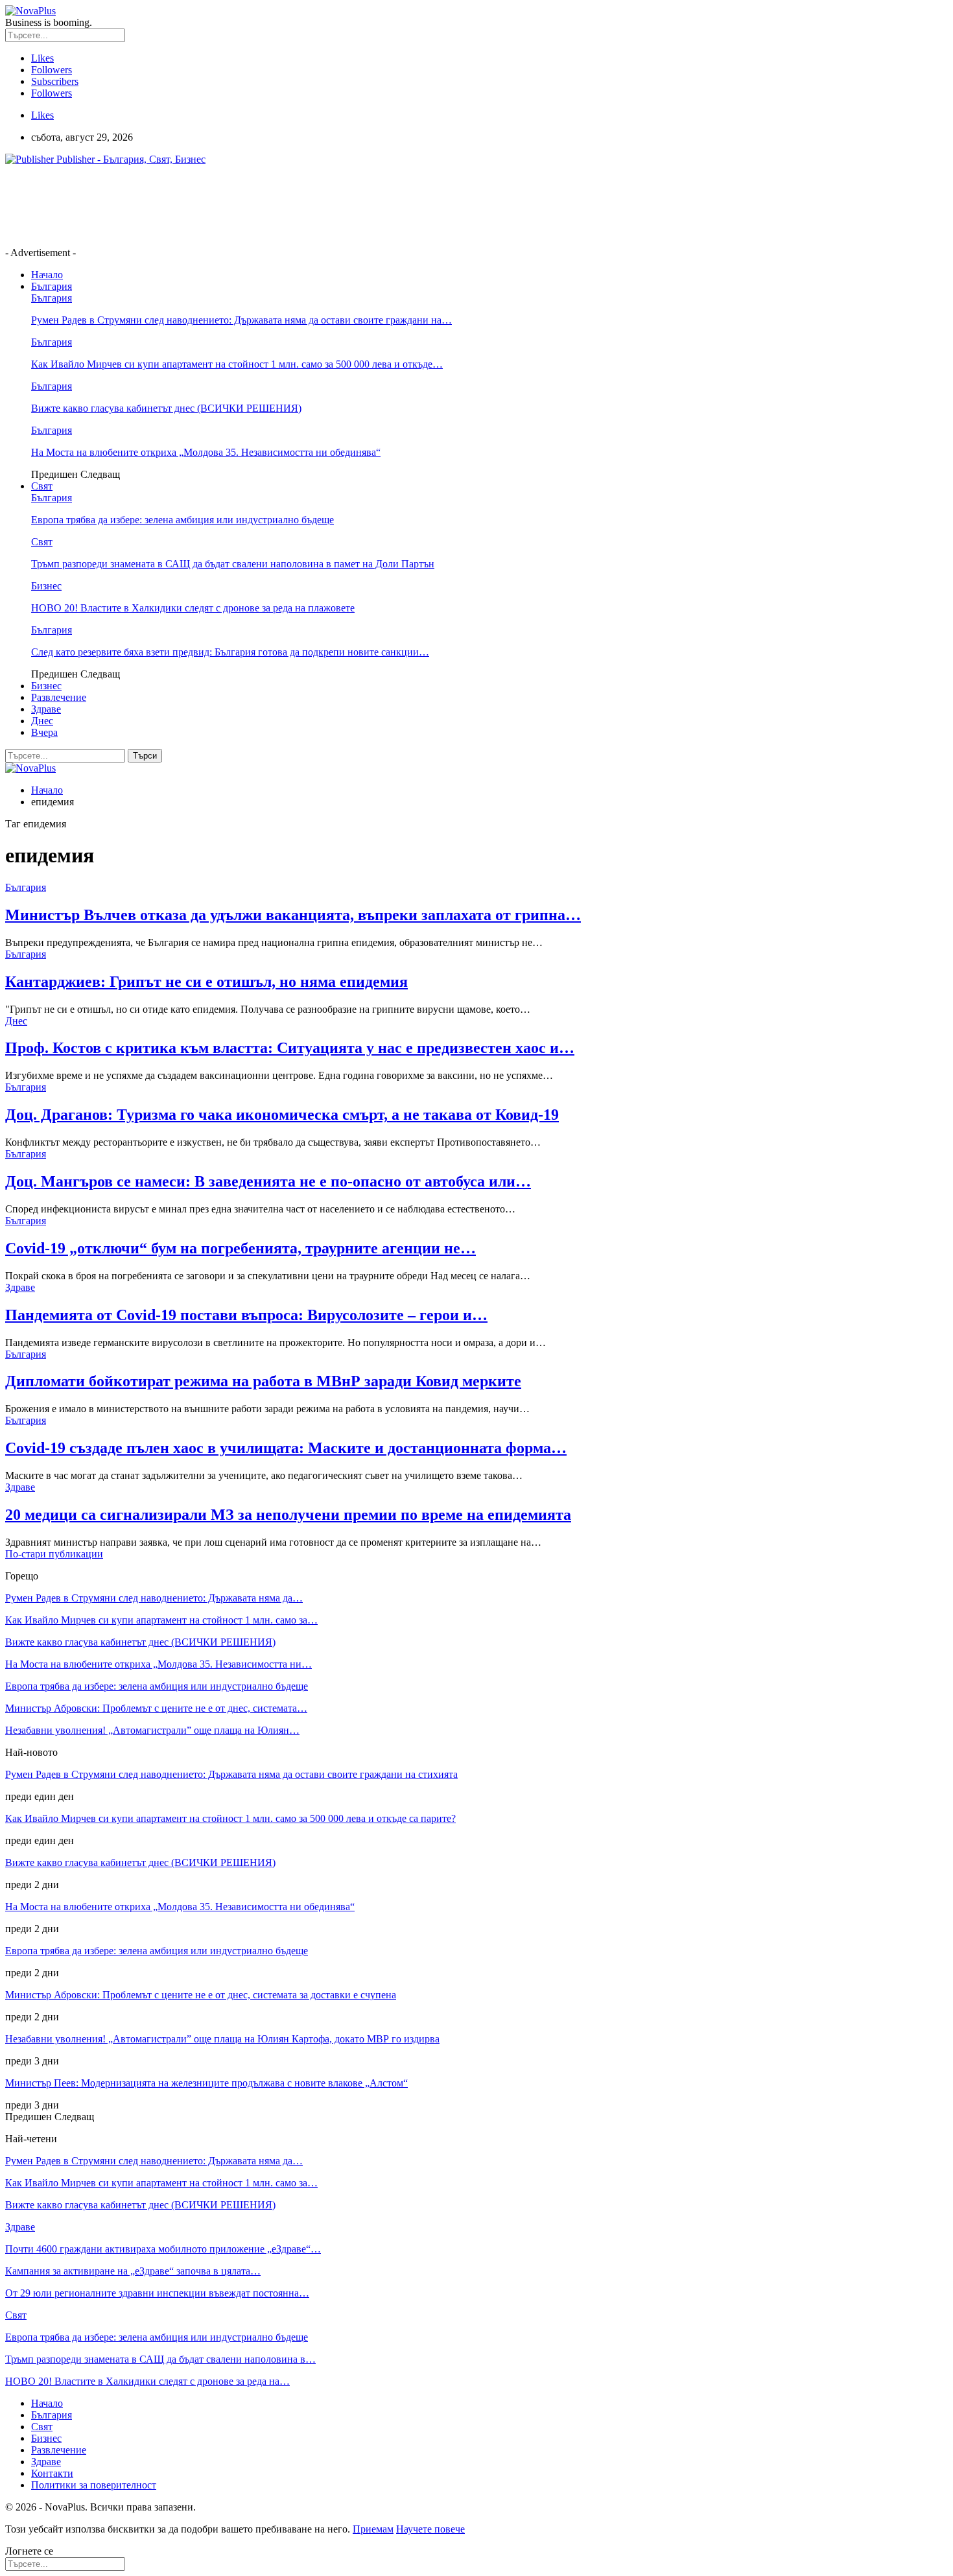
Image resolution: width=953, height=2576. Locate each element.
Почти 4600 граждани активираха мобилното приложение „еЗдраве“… (163, 2249)
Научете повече (430, 2529)
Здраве (46, 709)
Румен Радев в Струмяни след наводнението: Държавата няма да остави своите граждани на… (241, 320)
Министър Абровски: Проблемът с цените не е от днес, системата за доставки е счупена (201, 1995)
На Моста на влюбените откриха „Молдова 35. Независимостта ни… (159, 1664)
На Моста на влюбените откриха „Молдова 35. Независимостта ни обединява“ (206, 452)
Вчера (44, 732)
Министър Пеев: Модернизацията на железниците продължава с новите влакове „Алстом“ (206, 2083)
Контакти (52, 2473)
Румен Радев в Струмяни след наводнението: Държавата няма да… (154, 1598)
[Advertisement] (241, 205)
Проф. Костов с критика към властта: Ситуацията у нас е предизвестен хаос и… (290, 1048)
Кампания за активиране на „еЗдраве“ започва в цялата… (133, 2271)
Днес (42, 721)
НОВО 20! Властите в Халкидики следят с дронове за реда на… (147, 2381)
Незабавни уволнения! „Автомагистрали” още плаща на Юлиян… (152, 1730)
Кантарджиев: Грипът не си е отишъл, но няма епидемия (206, 982)
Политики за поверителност (94, 2485)
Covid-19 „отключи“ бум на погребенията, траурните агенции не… (241, 1248)
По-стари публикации (54, 1554)
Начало (47, 275)
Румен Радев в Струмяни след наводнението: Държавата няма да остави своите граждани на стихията (231, 1774)
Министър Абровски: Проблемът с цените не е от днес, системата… (156, 1708)
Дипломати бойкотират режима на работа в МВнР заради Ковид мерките (263, 1381)
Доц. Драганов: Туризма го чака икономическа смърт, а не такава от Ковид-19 (282, 1115)
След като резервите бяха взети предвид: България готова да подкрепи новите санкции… (230, 652)
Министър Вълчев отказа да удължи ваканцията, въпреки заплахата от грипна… (293, 915)
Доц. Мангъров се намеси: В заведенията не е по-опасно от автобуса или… (268, 1181)
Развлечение (59, 697)
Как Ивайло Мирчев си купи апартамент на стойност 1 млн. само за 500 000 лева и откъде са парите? (230, 1818)
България (52, 286)
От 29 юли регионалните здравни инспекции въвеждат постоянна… (157, 2293)
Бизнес (46, 586)
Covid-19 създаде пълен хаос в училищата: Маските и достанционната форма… (286, 1448)
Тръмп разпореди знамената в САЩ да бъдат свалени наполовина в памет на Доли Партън (233, 564)
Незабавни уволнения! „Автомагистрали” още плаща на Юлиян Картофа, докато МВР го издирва (222, 2039)
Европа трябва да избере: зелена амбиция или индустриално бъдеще (182, 520)
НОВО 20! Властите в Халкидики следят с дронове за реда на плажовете (193, 608)
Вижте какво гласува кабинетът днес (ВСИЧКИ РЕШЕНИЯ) (166, 408)
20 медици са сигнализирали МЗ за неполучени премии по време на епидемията (288, 1515)
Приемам (373, 2529)
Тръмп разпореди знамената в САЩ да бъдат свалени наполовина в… (160, 2359)
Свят (42, 486)
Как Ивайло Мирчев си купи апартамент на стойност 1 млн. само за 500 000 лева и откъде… (237, 364)
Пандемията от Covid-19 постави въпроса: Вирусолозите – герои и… (246, 1315)
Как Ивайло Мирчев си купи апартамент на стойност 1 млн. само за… (161, 1620)
